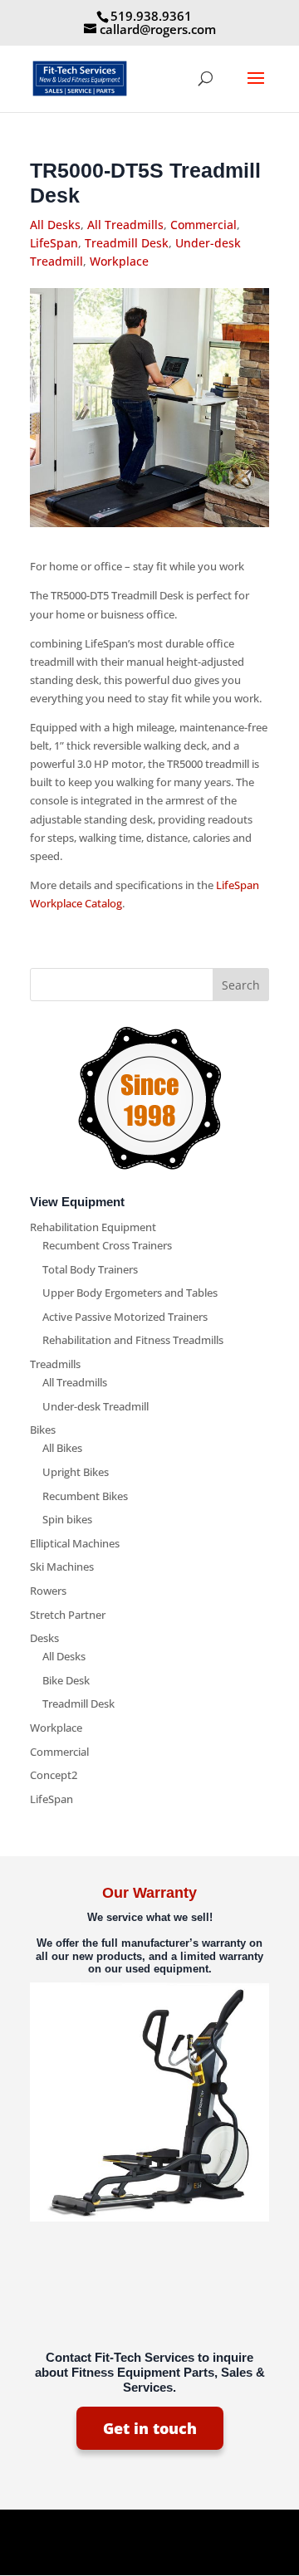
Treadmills (55, 1364)
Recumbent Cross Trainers (107, 1245)
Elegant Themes (146, 2535)
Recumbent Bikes (85, 1496)
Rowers (48, 1591)
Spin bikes (67, 1519)
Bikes (43, 1430)
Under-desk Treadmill (96, 1406)
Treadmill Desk (127, 243)
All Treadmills (125, 225)
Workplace (119, 261)
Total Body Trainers (90, 1269)
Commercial (203, 225)
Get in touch (150, 2428)
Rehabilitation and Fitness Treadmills (133, 1340)
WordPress (150, 2554)
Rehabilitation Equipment (93, 1227)
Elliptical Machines (75, 1543)
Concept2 (54, 1775)
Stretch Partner (68, 1615)
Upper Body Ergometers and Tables (130, 1293)
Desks (44, 1638)
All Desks (55, 225)
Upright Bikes (76, 1472)
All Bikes (62, 1448)
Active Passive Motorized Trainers (125, 1317)
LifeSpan (54, 243)
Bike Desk (66, 1680)
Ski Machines (62, 1567)
